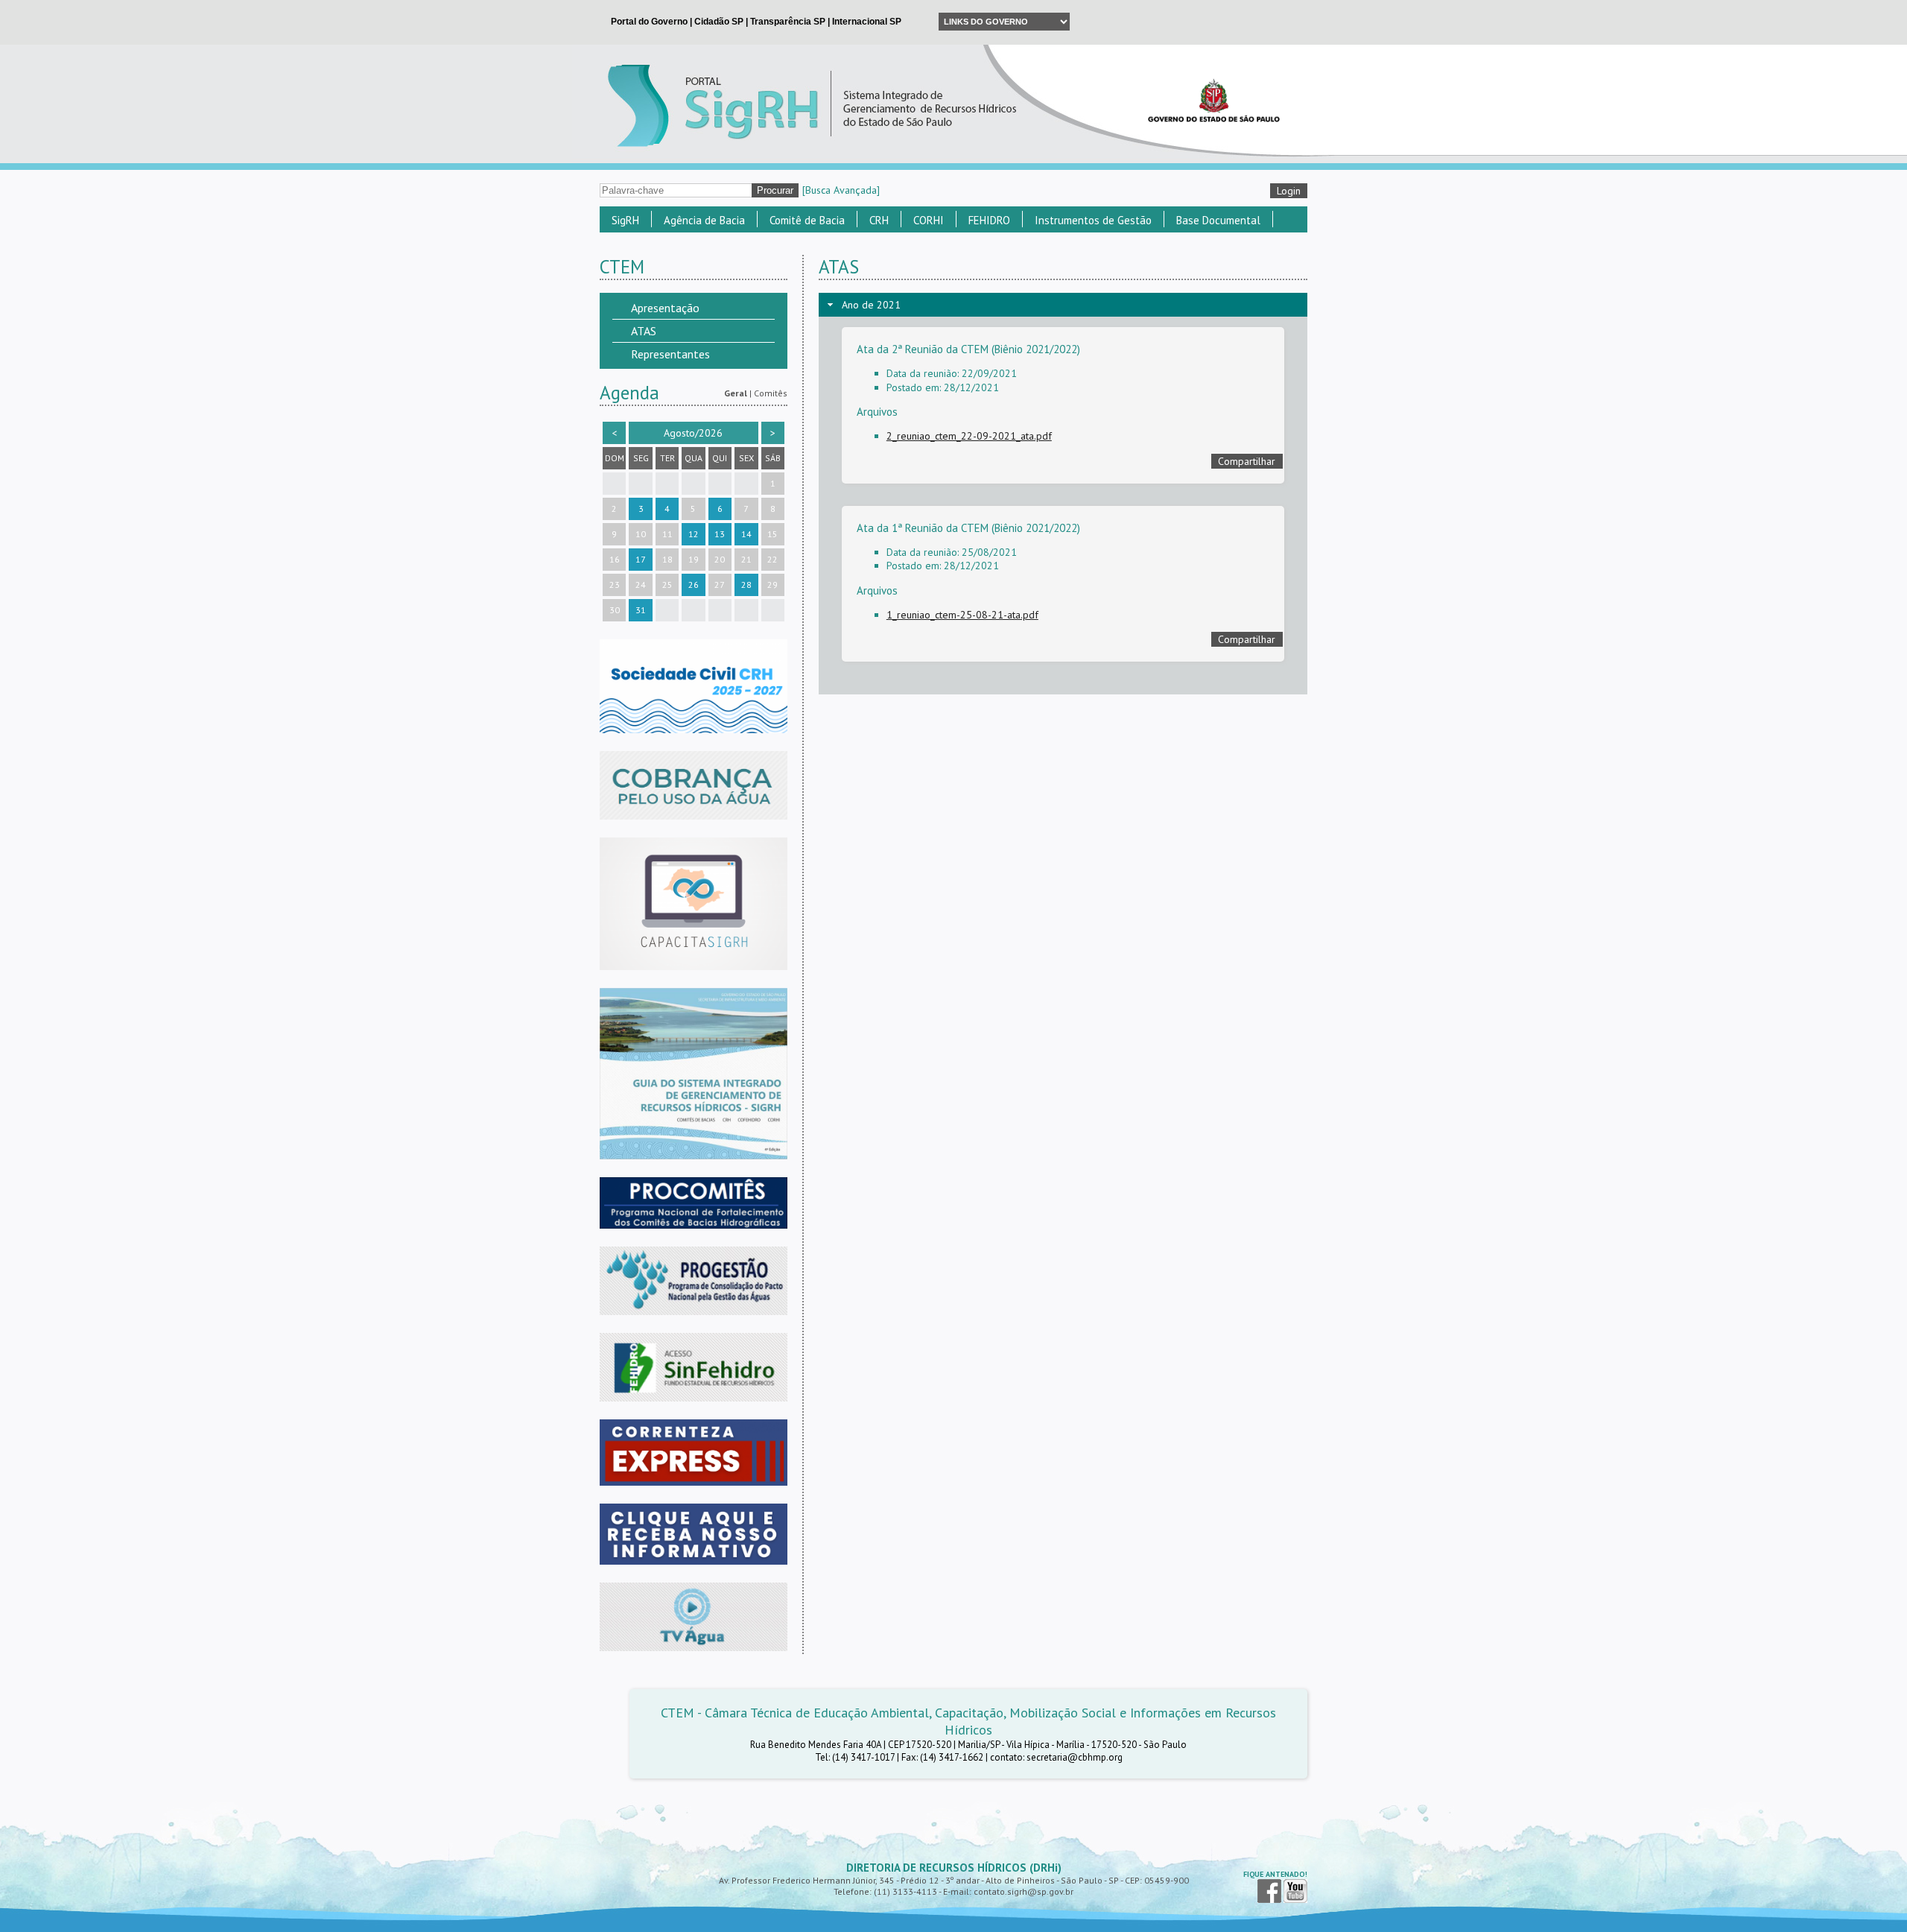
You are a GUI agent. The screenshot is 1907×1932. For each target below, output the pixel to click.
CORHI (929, 220)
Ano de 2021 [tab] (871, 305)
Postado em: (914, 387)
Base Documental (1218, 220)
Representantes (670, 354)
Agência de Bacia (704, 220)
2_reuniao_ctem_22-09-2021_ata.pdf (969, 436)
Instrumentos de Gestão (1093, 220)
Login (1289, 191)
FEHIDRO (989, 220)
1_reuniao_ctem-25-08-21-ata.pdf (962, 615)
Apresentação (665, 308)
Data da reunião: (923, 373)
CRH (879, 220)
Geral (736, 393)
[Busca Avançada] (841, 190)
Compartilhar (1247, 461)
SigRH (625, 220)
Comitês (771, 393)
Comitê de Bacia (807, 220)
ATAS (644, 331)
